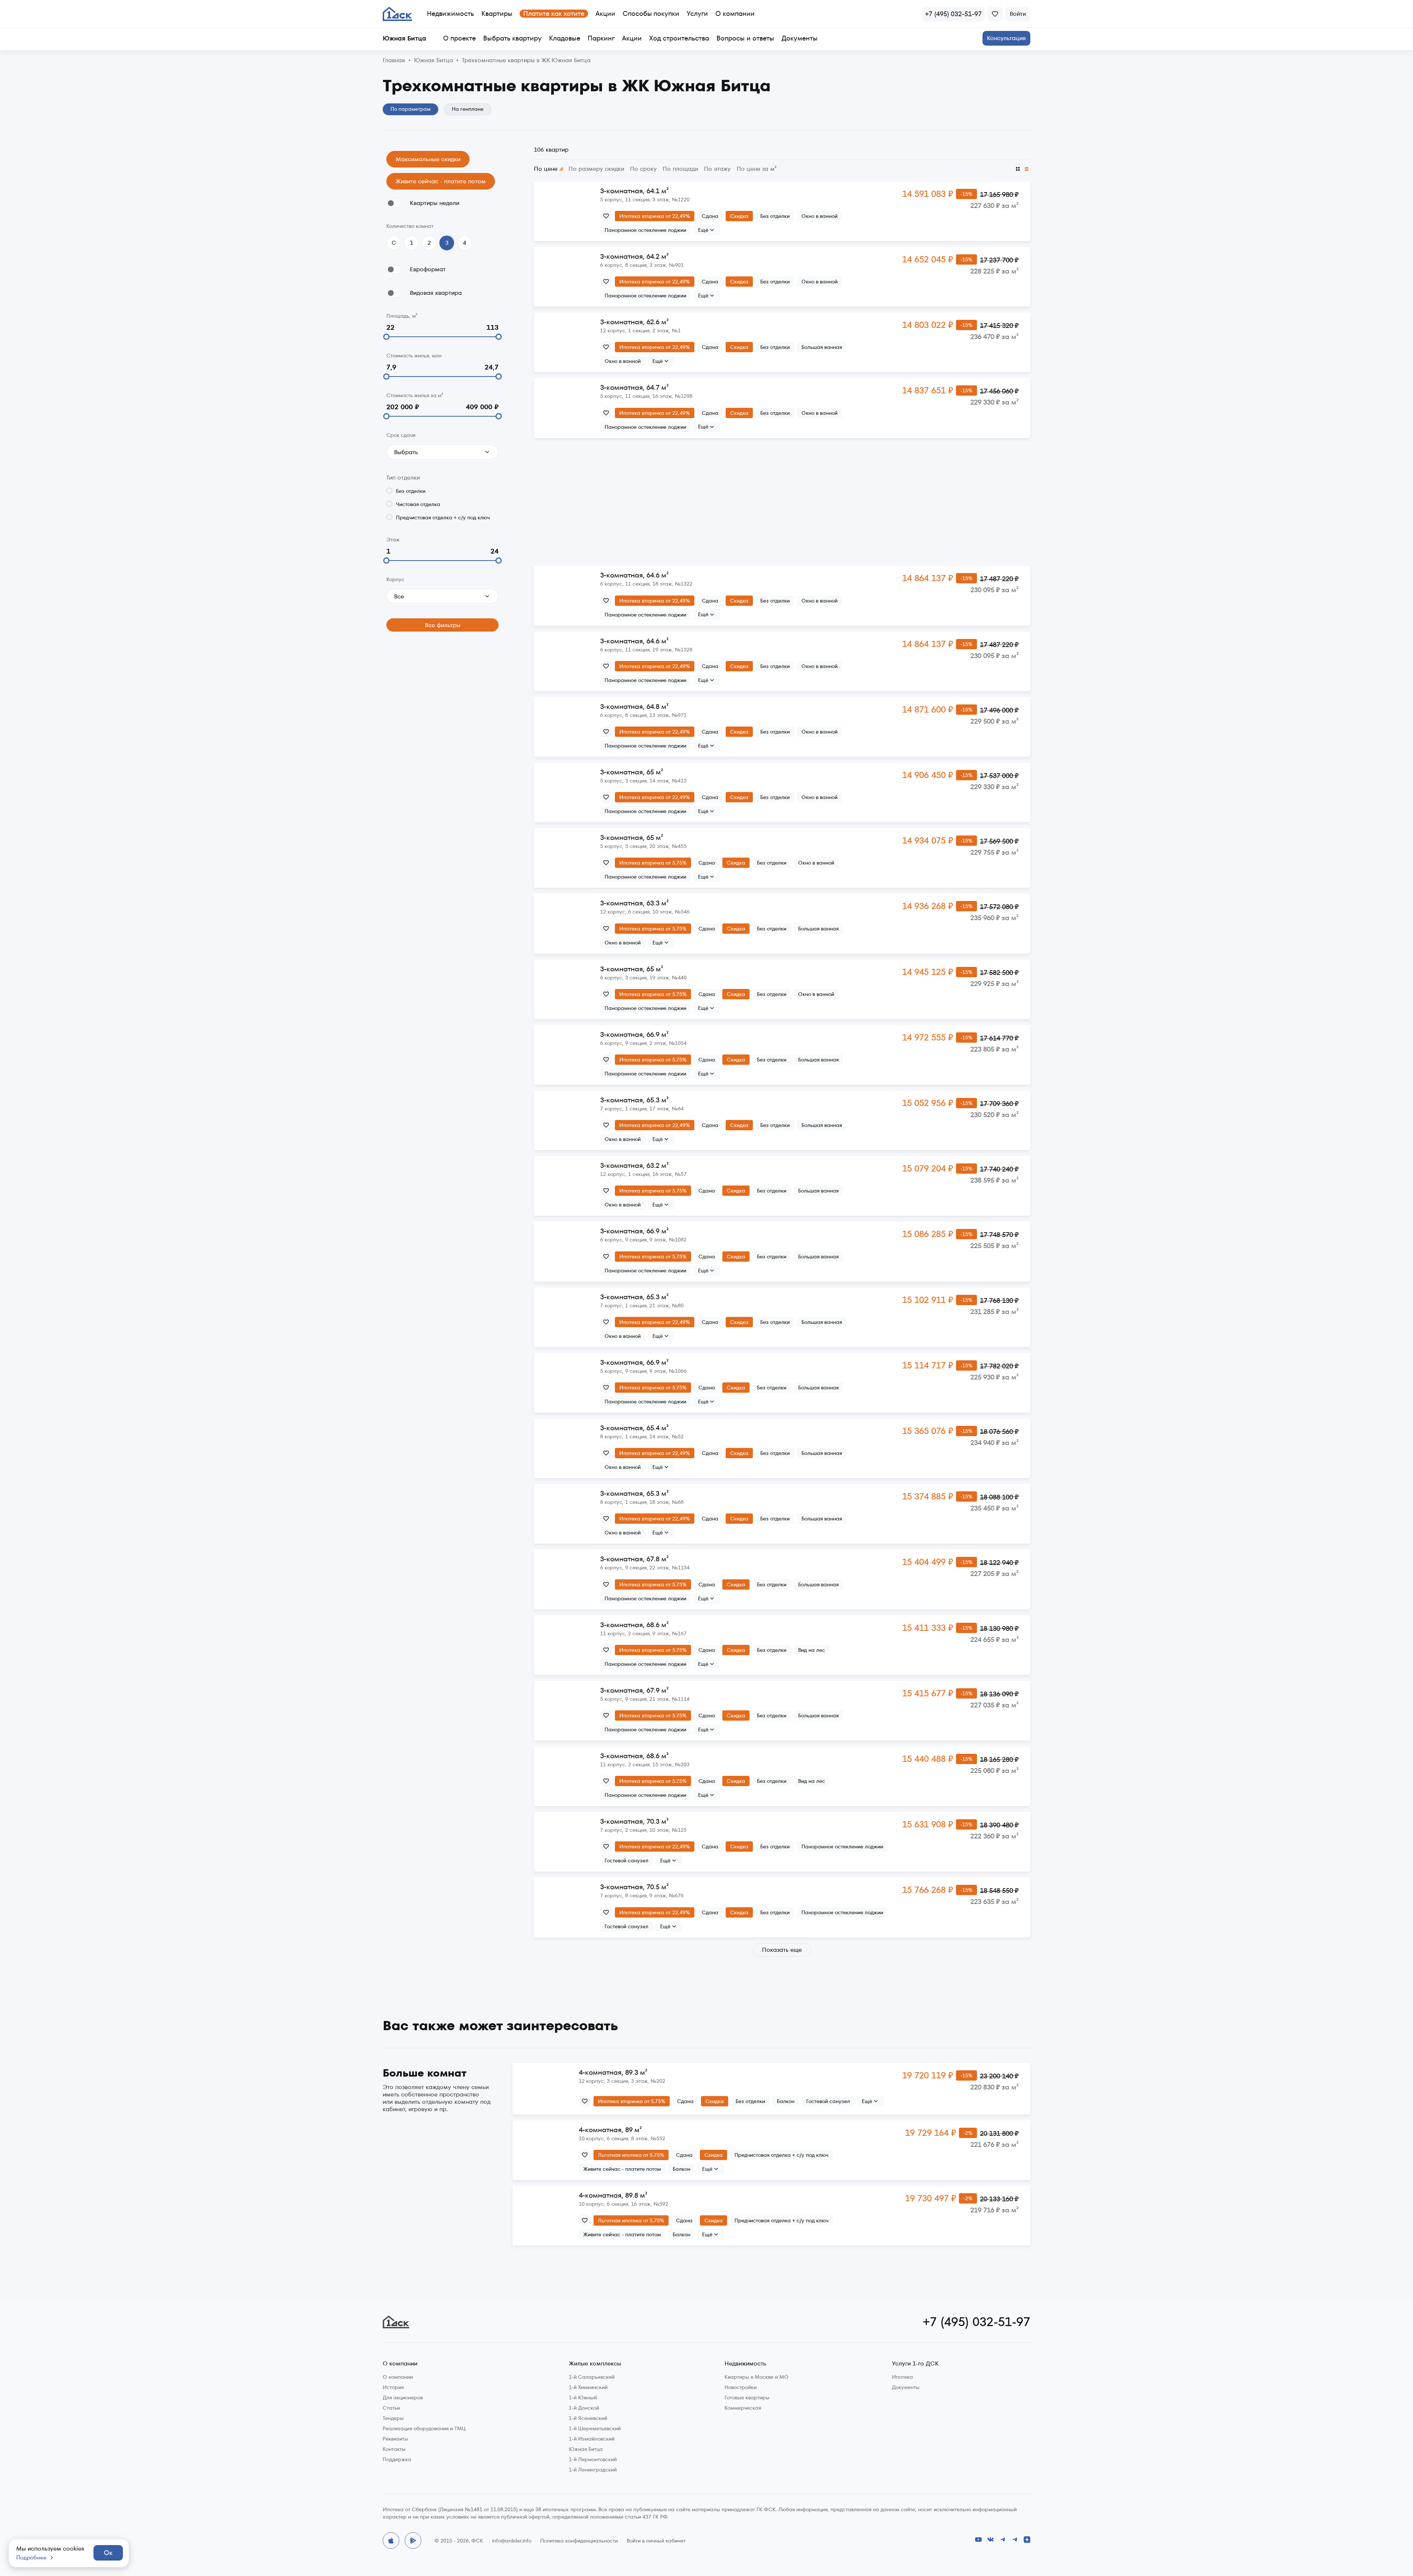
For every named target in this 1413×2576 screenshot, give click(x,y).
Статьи (391, 2408)
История (393, 2387)
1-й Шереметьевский (595, 2428)
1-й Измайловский (592, 2439)
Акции (605, 13)
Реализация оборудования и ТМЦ (424, 2428)
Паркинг (601, 38)
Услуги (697, 13)
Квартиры (497, 13)
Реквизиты (395, 2439)
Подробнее (31, 2558)
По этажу (717, 169)
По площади (680, 169)
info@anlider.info (512, 2541)
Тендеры (393, 2418)
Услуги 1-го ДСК (915, 2364)
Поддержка (397, 2459)
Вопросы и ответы (745, 38)
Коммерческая (743, 2408)
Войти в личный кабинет (656, 2541)
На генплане (468, 109)
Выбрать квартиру (512, 38)
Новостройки (741, 2387)
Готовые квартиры (747, 2397)
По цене (546, 169)
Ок (108, 2553)
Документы (800, 38)
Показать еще (782, 1950)
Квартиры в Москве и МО (757, 2377)
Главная (394, 61)
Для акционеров (403, 2397)
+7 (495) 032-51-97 (977, 2322)
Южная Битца (433, 61)
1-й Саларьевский (592, 2377)
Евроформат (428, 269)
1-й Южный (583, 2397)
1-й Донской (584, 2408)
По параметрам (410, 109)
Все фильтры (443, 625)
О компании (735, 13)
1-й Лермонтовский (593, 2459)
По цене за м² (757, 169)
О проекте (459, 38)
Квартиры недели (435, 203)
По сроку (643, 169)
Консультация (1006, 38)
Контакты (394, 2449)
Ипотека (902, 2377)
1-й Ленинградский (593, 2470)
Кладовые (565, 38)
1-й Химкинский (588, 2387)
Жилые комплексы (595, 2364)
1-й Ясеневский (588, 2418)
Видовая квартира (436, 293)
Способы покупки (651, 13)
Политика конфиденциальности (579, 2541)
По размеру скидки (596, 169)
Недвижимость (450, 13)
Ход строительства (679, 38)
